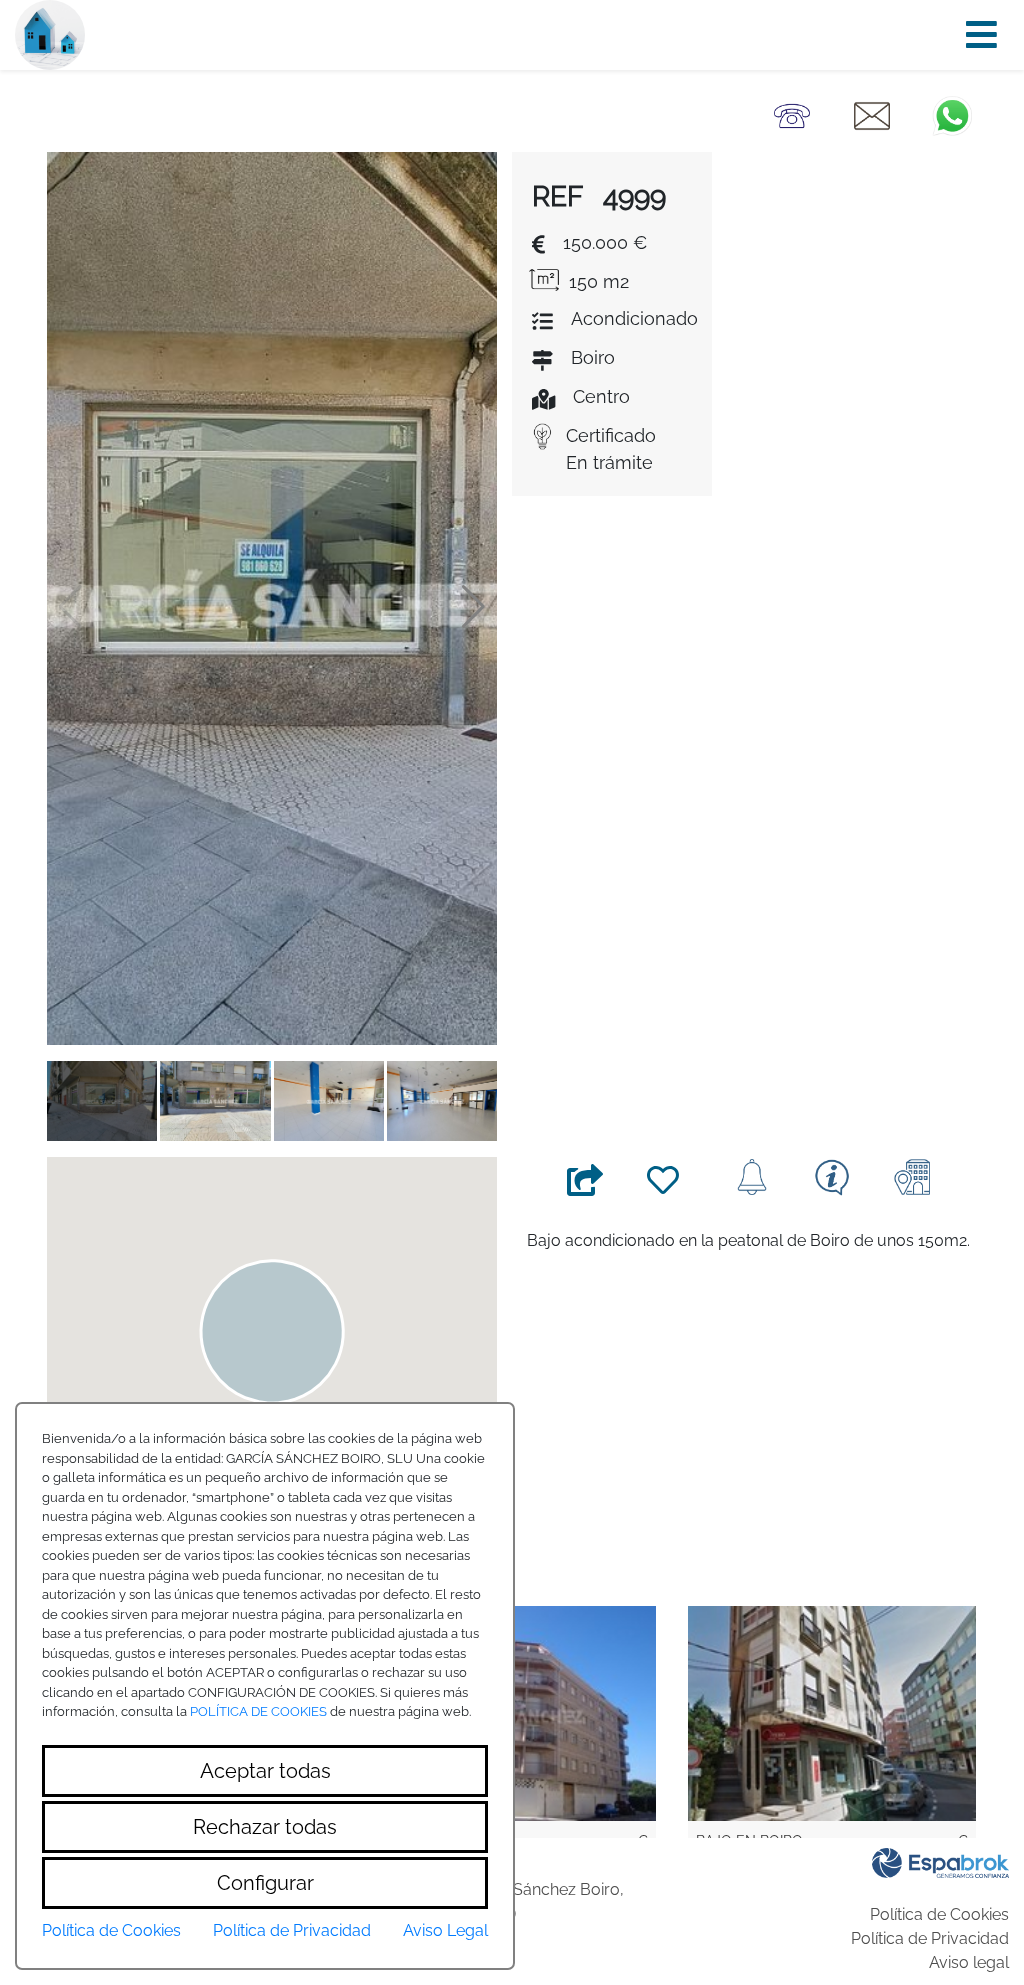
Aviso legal (969, 1962)
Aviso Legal (445, 1930)
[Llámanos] (792, 114)
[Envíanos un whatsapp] (952, 114)
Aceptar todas (265, 1771)
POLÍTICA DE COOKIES (258, 1711)
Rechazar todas (265, 1827)
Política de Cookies (939, 1914)
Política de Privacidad (930, 1938)
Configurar (265, 1883)
